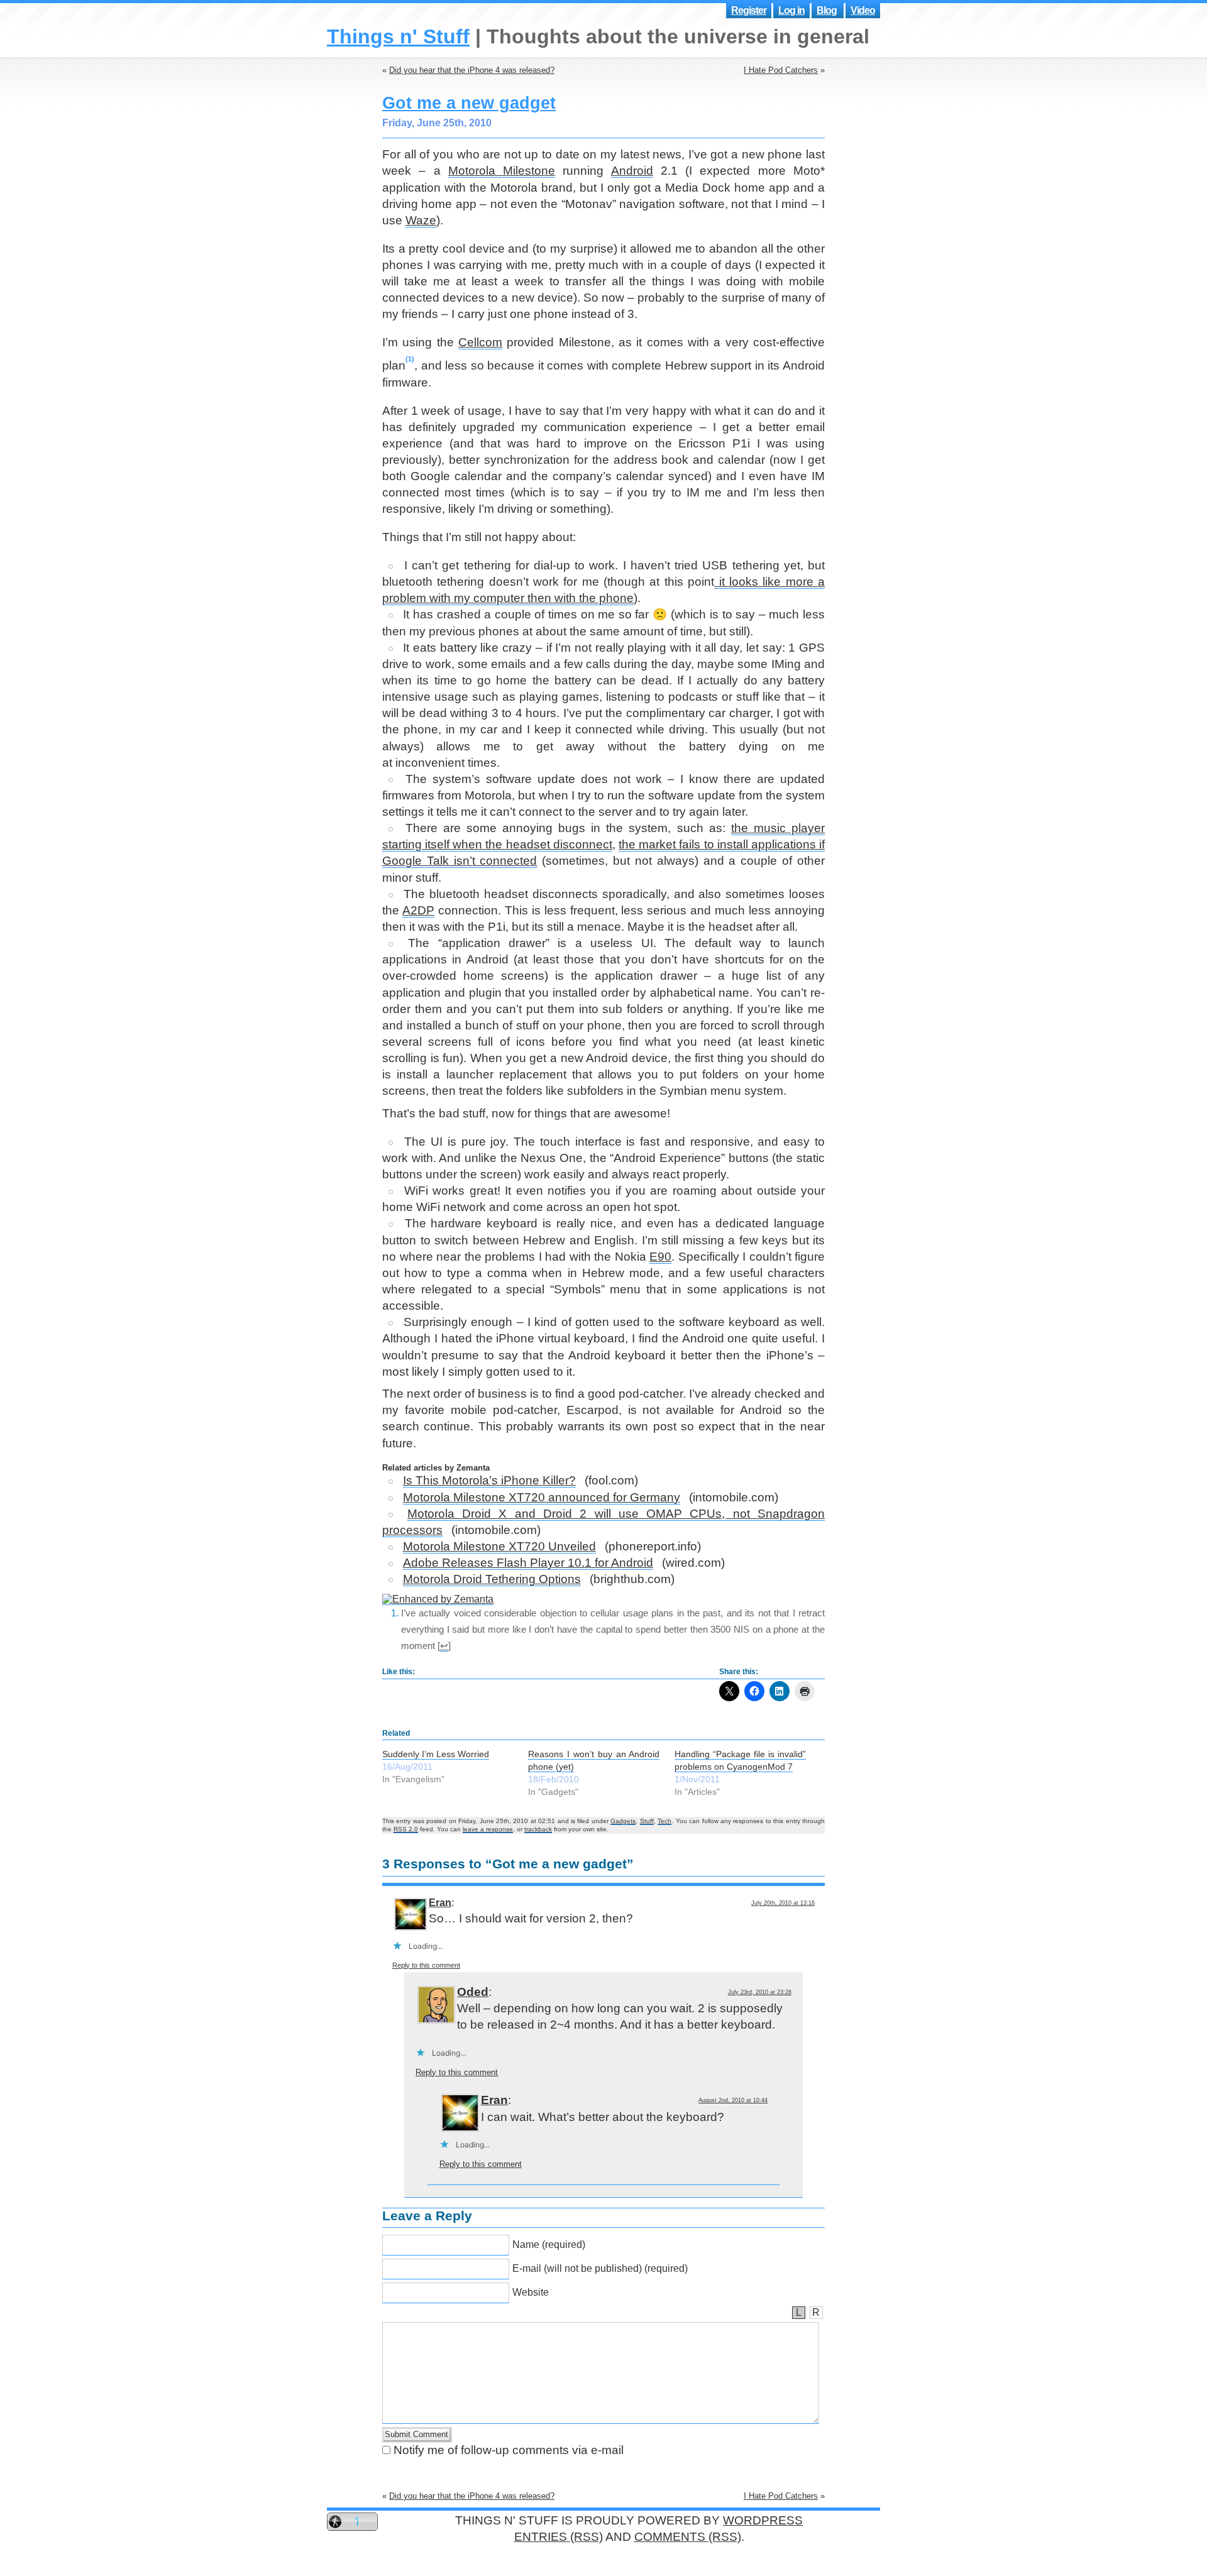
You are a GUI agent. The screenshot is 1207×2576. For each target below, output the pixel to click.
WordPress (763, 2520)
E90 (660, 1257)
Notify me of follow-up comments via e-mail (509, 2450)
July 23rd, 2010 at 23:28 (760, 1992)
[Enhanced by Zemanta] (438, 1599)
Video (863, 10)
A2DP (418, 910)
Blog (827, 10)
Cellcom (480, 342)
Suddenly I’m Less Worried (436, 1754)
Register (749, 10)
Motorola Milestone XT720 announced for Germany (542, 1497)
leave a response (488, 1829)
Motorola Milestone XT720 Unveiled (499, 1546)
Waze (421, 220)
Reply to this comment (426, 1965)
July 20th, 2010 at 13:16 (783, 1903)
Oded (473, 1992)
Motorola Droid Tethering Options (492, 1579)
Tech (664, 1821)
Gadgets (623, 1821)
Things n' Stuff (398, 36)
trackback (538, 1829)
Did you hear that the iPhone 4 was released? (472, 70)
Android (632, 171)
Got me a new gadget (469, 103)
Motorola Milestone (502, 171)
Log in (791, 10)
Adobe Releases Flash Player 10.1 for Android (528, 1563)
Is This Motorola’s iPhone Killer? (489, 1480)
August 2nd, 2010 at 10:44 (733, 2100)
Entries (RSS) (559, 2537)
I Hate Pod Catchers (781, 70)
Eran (440, 1903)
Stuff (647, 1821)
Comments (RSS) (688, 2537)
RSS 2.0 (406, 1829)
